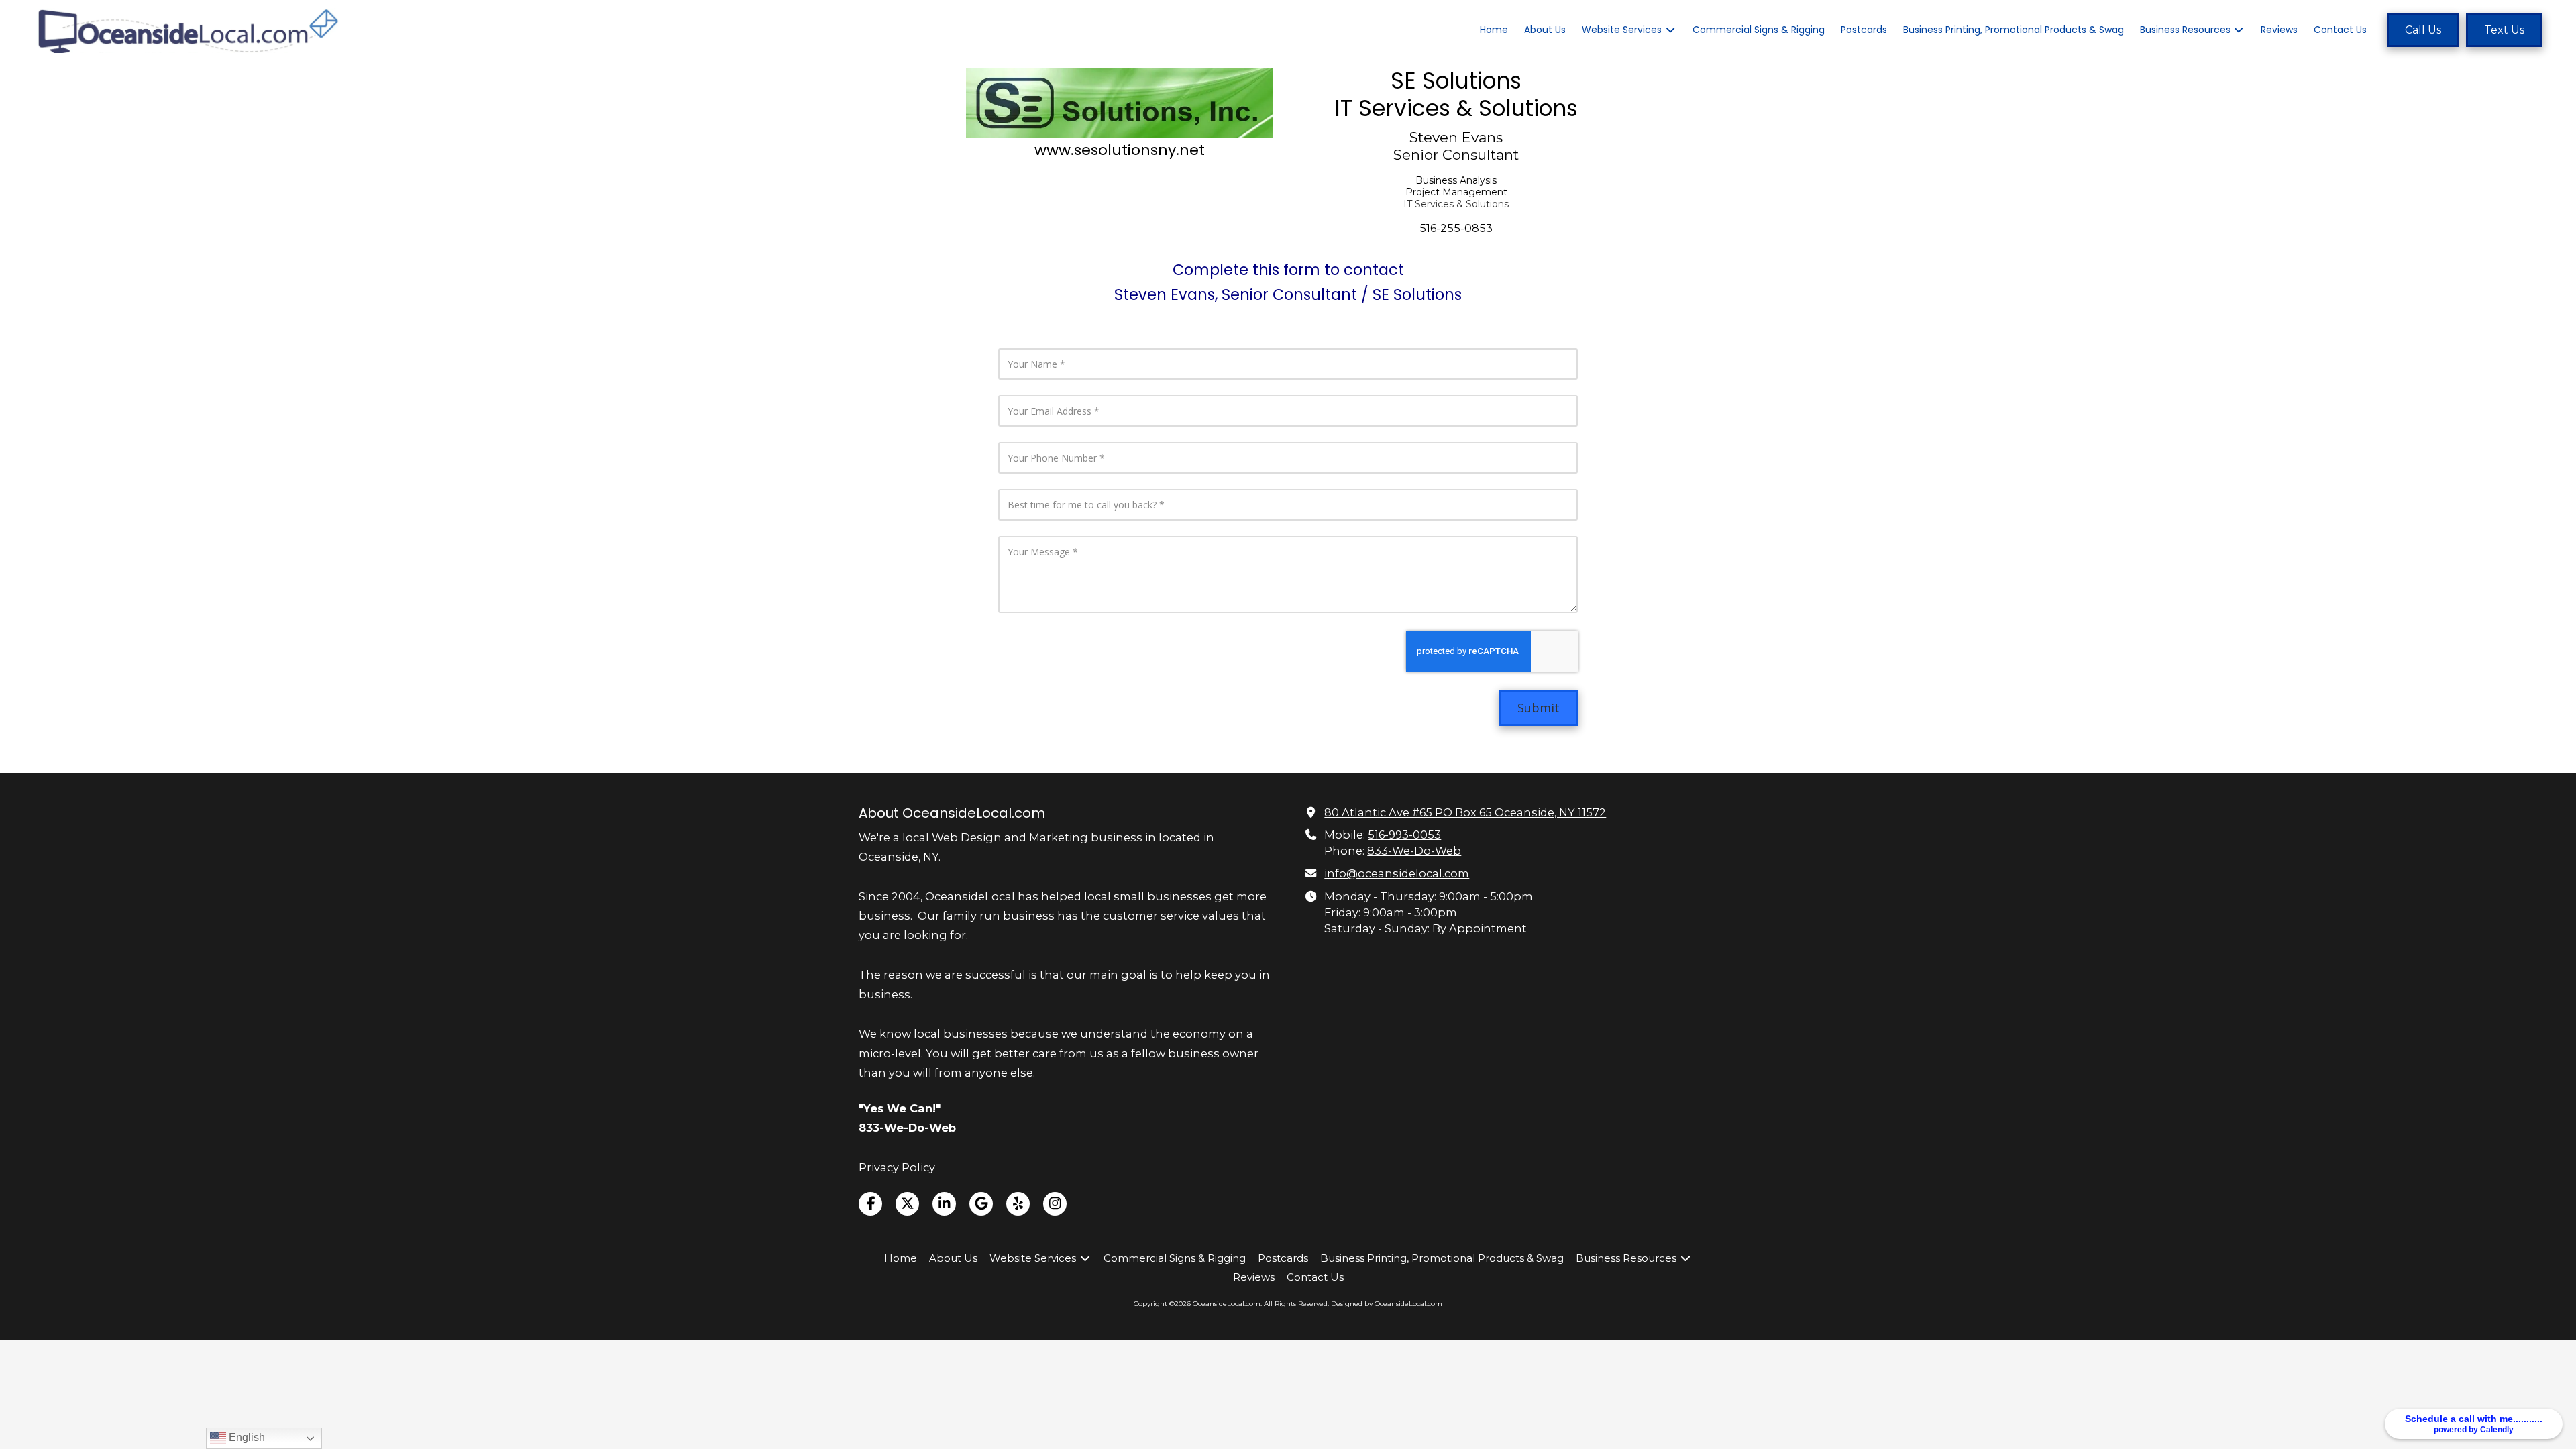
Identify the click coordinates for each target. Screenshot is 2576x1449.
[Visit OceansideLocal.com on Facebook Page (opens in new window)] (870, 1204)
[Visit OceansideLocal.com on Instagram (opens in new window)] (1055, 1204)
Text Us (2504, 30)
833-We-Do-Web (1414, 851)
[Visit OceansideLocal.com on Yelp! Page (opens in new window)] (1018, 1204)
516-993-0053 (1404, 835)
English (246, 1437)
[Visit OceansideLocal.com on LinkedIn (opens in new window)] (944, 1204)
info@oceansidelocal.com (1397, 873)
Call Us (2423, 30)
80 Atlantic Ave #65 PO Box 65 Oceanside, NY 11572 (1465, 812)
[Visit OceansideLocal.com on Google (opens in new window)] (981, 1204)
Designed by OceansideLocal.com (1387, 1304)
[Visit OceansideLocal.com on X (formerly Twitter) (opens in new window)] (907, 1204)
